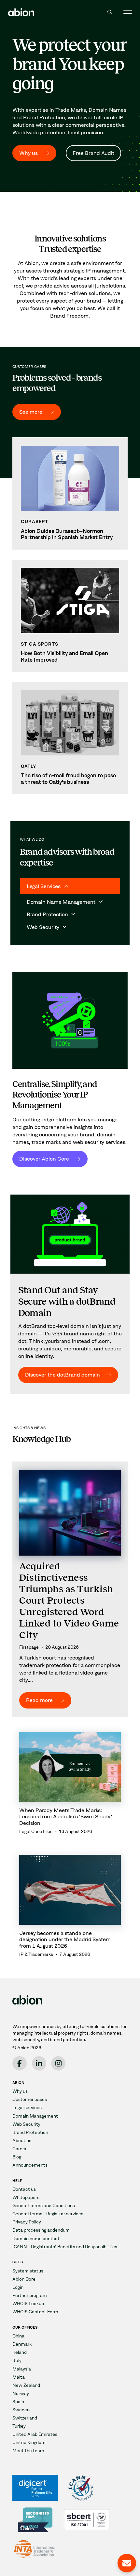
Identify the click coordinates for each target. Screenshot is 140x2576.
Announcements (30, 2165)
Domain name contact (36, 2239)
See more (31, 412)
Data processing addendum (41, 2230)
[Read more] (70, 1589)
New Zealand (26, 2385)
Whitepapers (26, 2197)
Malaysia (22, 2369)
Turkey (19, 2426)
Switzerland (25, 2418)
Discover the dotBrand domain (63, 1375)
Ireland (20, 2352)
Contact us (24, 2189)
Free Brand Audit (93, 153)
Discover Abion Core (44, 1159)
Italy (17, 2361)
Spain (18, 2402)
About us (22, 2141)
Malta (19, 2377)
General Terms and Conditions (44, 2206)
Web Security (26, 2124)
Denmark (22, 2344)
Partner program (30, 2295)
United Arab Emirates (35, 2434)
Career (20, 2149)
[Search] (110, 12)
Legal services (27, 2108)
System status (28, 2271)
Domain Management (35, 2116)
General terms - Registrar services (48, 2214)
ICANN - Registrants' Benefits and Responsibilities (65, 2247)
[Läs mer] (70, 493)
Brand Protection (30, 2132)
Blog (17, 2157)
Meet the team (28, 2451)
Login (18, 2287)
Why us (28, 153)
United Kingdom (29, 2443)
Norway (21, 2394)
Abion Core (24, 2279)
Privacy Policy (27, 2222)
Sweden (21, 2410)
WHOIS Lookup (28, 2304)
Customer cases (30, 2099)
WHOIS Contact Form (35, 2312)
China (18, 2336)
